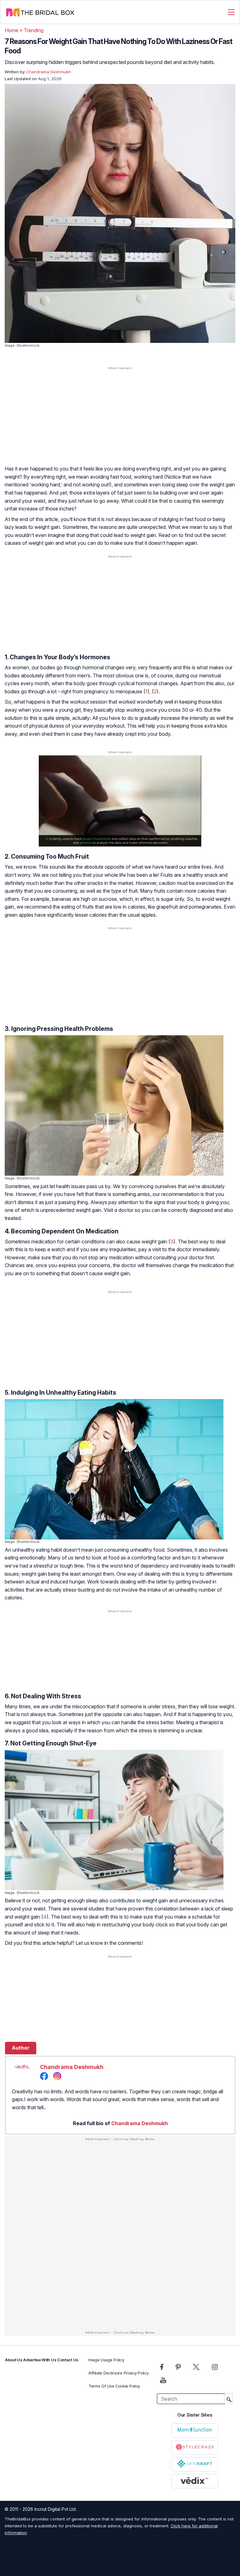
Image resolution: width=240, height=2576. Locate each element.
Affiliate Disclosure (105, 2373)
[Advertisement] (120, 420)
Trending (34, 30)
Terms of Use (101, 2386)
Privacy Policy (136, 2373)
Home (12, 30)
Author (21, 2048)
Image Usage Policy (106, 2360)
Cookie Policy (128, 2386)
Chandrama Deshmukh (72, 2067)
